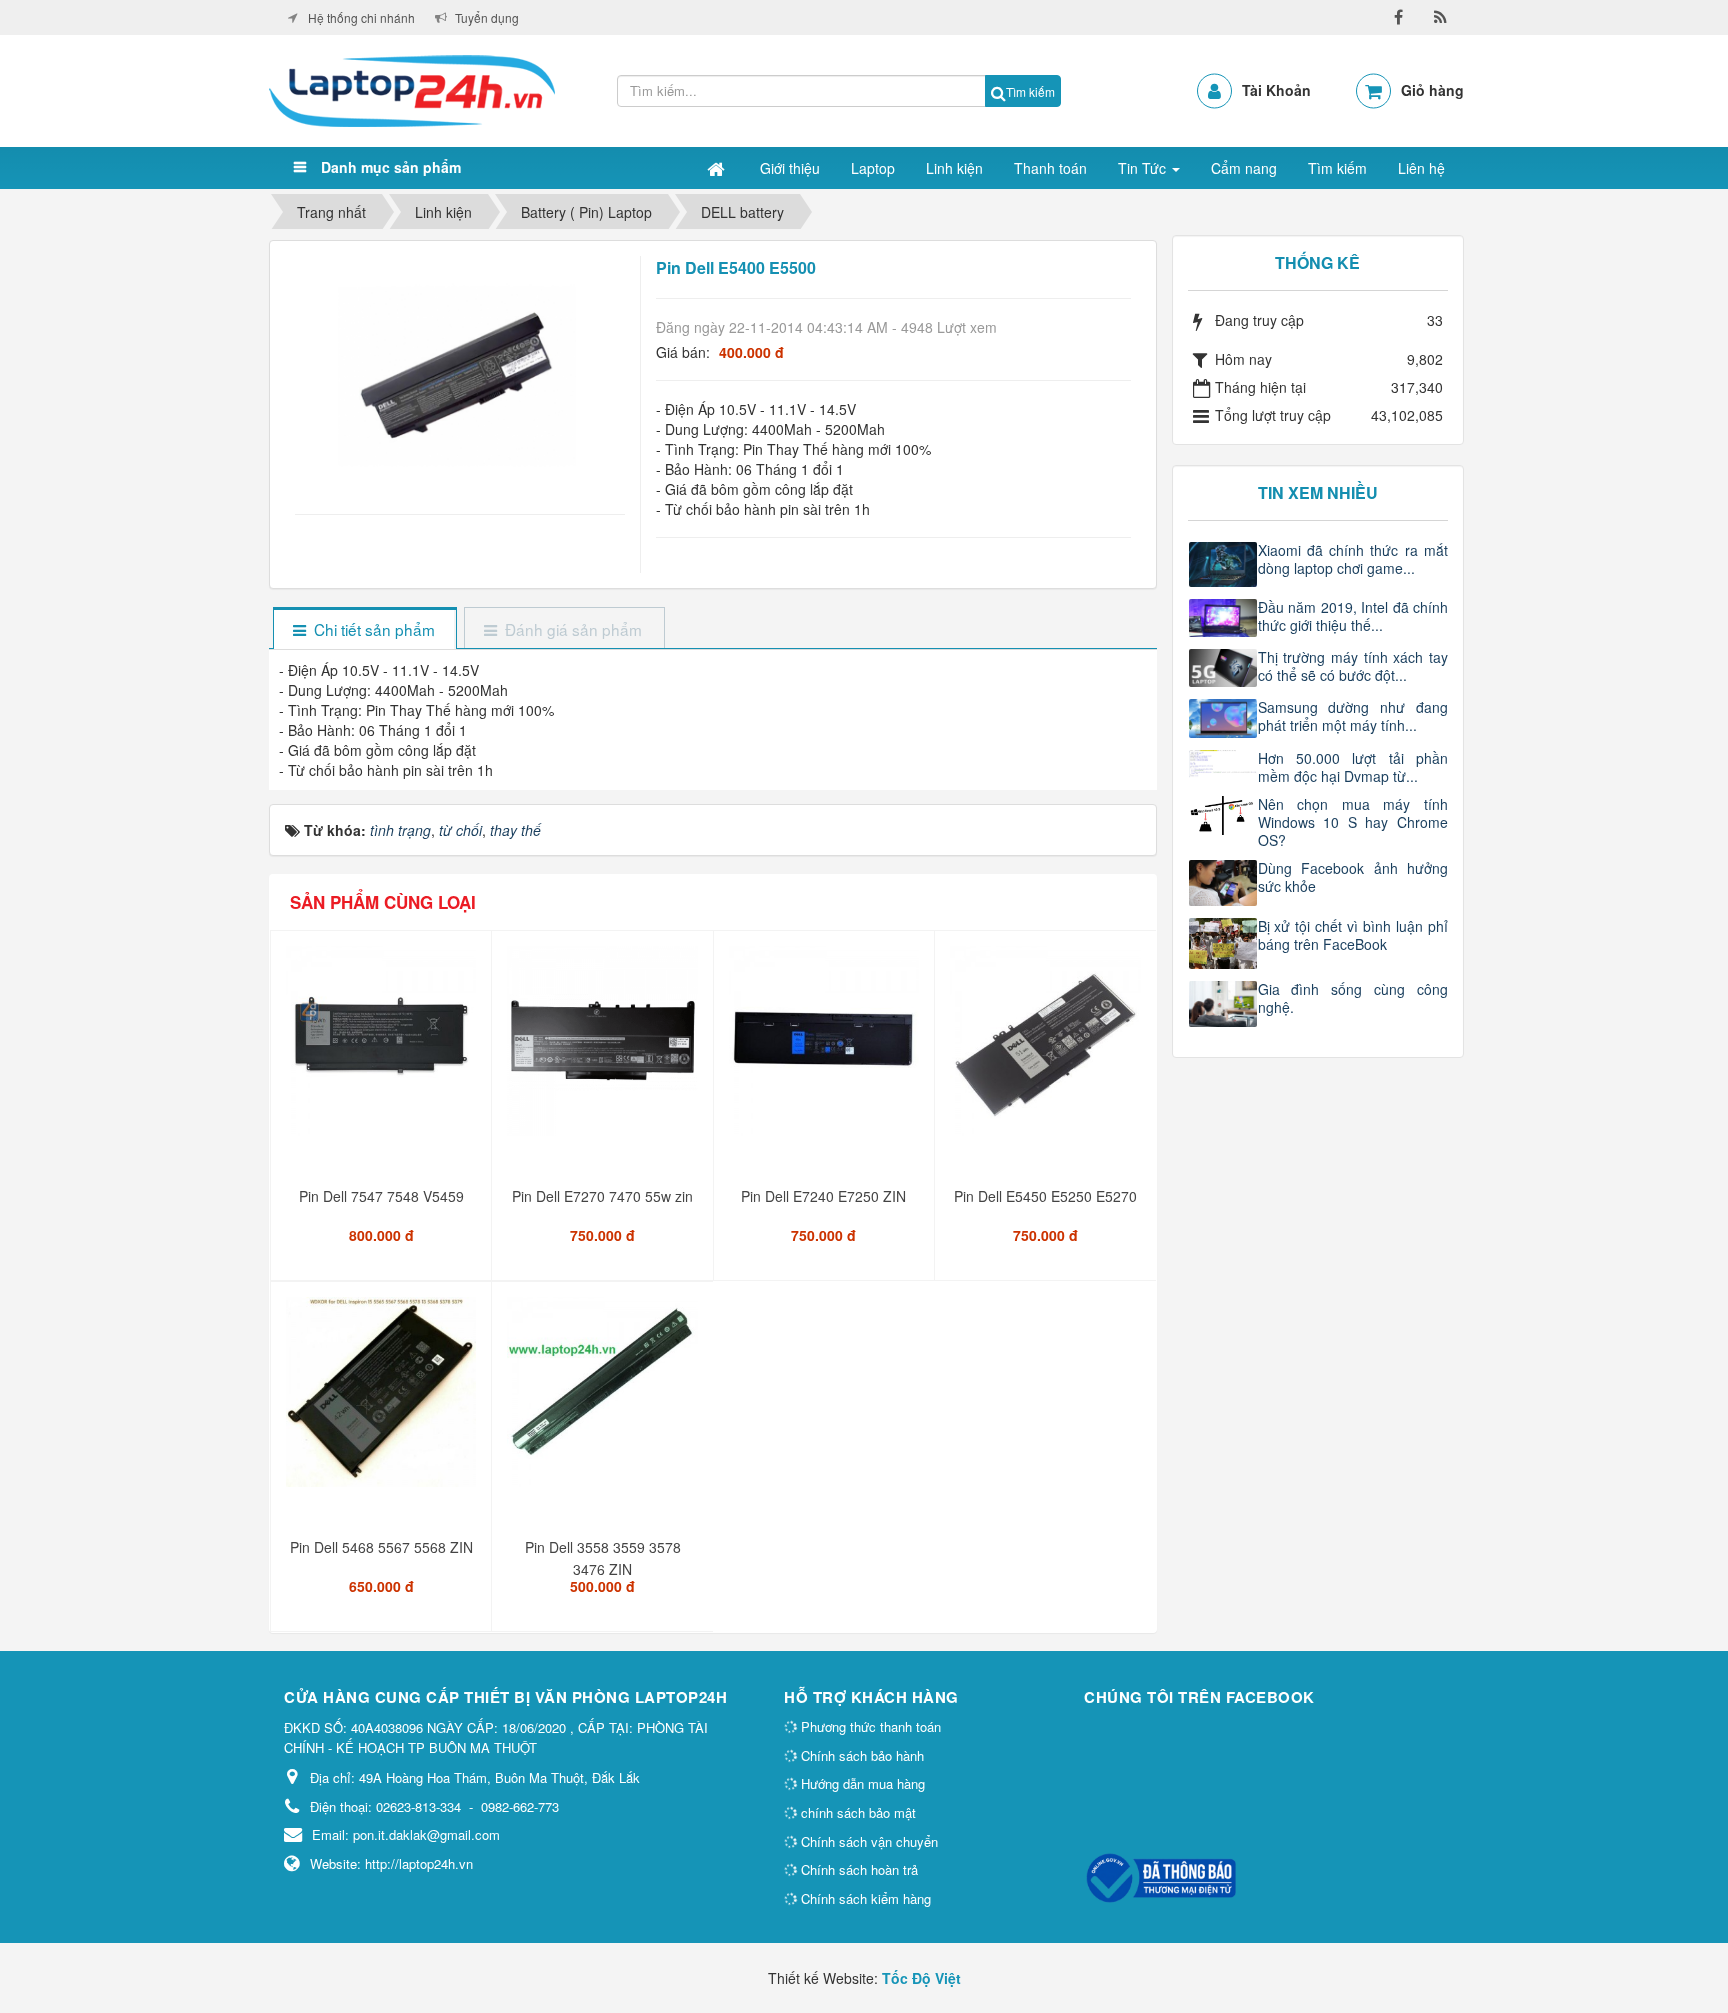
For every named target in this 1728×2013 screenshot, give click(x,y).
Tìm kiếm (1030, 91)
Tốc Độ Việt (921, 1978)
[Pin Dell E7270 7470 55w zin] (604, 1049)
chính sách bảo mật (856, 1812)
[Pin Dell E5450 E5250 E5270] (1047, 1049)
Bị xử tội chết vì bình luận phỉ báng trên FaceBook (1353, 935)
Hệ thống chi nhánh (361, 17)
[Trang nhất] (718, 168)
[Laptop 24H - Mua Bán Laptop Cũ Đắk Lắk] (412, 89)
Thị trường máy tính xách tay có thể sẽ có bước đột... (1353, 666)
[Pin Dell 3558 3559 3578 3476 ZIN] (604, 1400)
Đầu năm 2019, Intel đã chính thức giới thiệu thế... (1353, 616)
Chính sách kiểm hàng (864, 1898)
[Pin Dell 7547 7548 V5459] (383, 1049)
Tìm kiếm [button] (1337, 168)
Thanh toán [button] (1050, 168)
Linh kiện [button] (954, 168)
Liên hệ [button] (1421, 168)
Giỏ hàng (1432, 90)
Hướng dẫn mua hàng (861, 1783)
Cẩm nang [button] (1244, 168)
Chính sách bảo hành (860, 1755)
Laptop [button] (873, 168)
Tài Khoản (1276, 90)
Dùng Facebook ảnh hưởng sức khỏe (1353, 877)
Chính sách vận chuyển (867, 1841)
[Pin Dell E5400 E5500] (459, 374)
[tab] (364, 629)
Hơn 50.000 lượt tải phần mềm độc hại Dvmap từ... (1353, 767)
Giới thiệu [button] (790, 168)
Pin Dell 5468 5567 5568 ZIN (381, 1547)
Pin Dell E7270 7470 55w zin (602, 1196)
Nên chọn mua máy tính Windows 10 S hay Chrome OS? (1353, 822)
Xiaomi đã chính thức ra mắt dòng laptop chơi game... (1353, 559)
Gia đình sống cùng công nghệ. (1353, 998)
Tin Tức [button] (1144, 168)
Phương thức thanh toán (869, 1726)
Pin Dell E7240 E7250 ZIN (823, 1196)
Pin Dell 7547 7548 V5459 (381, 1196)
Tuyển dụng (487, 17)
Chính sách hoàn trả (857, 1869)
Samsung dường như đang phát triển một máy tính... (1353, 716)
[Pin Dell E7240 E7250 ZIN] (826, 1049)
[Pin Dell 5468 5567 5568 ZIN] (383, 1400)
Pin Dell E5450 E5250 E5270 (1045, 1196)
